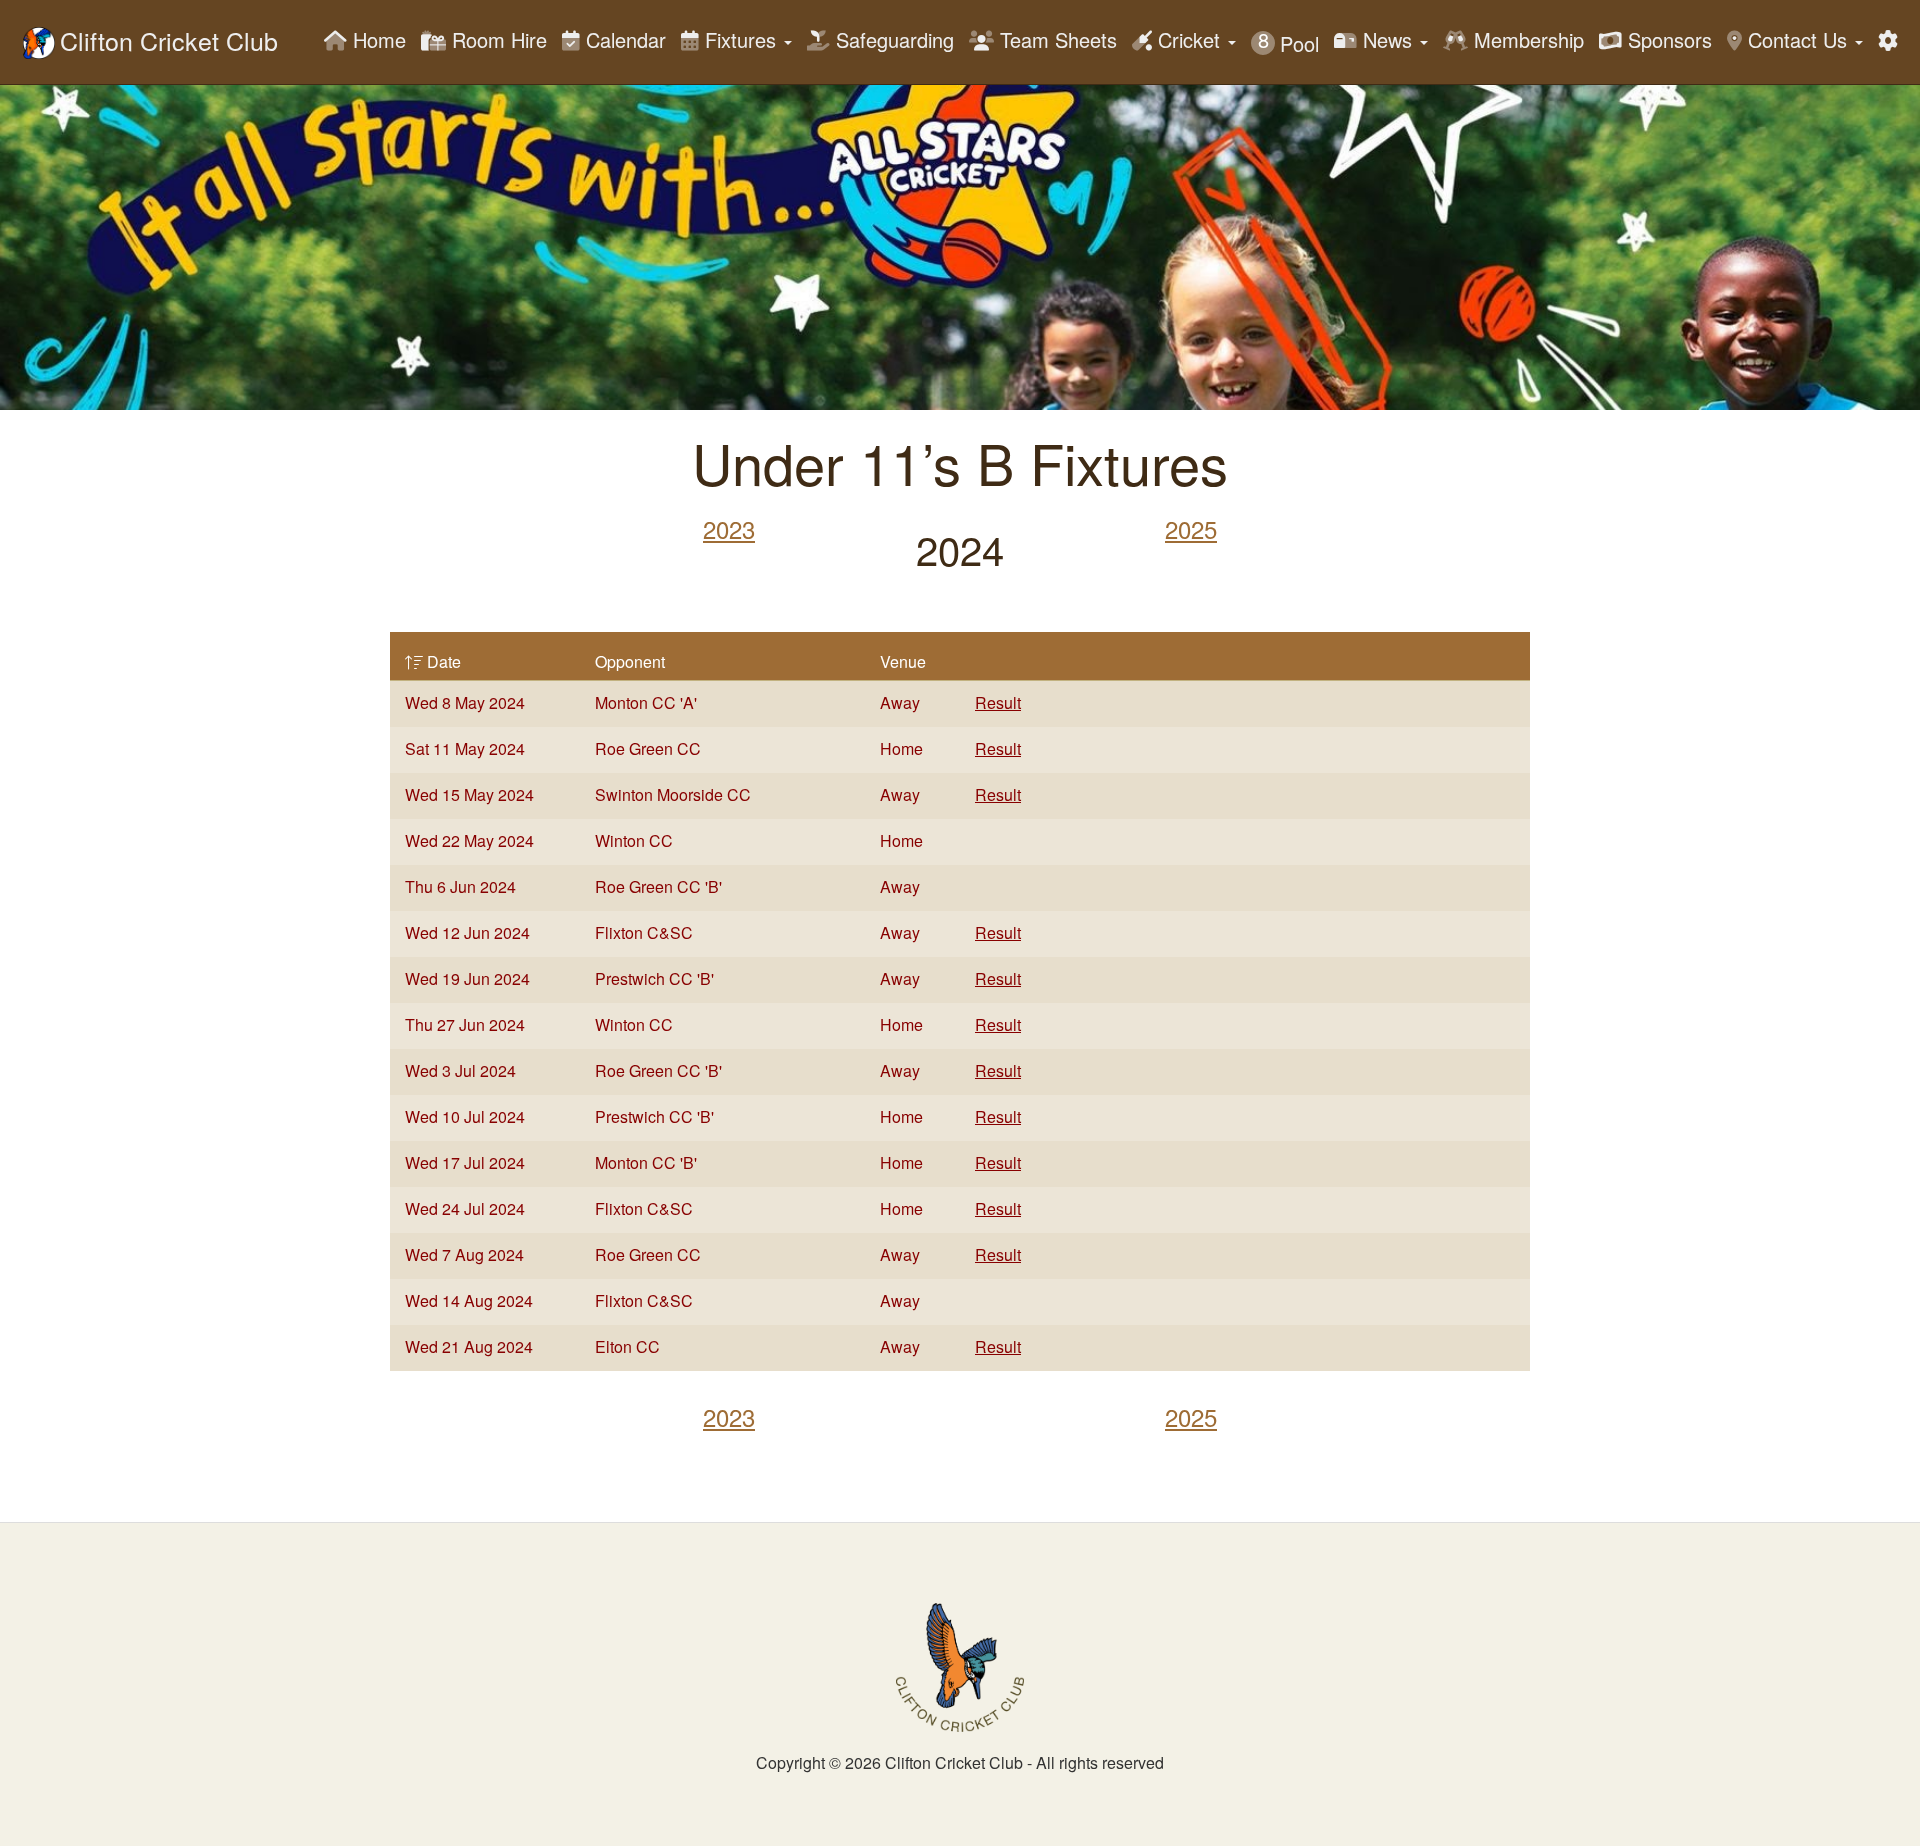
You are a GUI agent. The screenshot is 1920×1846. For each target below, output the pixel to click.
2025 (1191, 528)
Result (998, 702)
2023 (729, 528)
